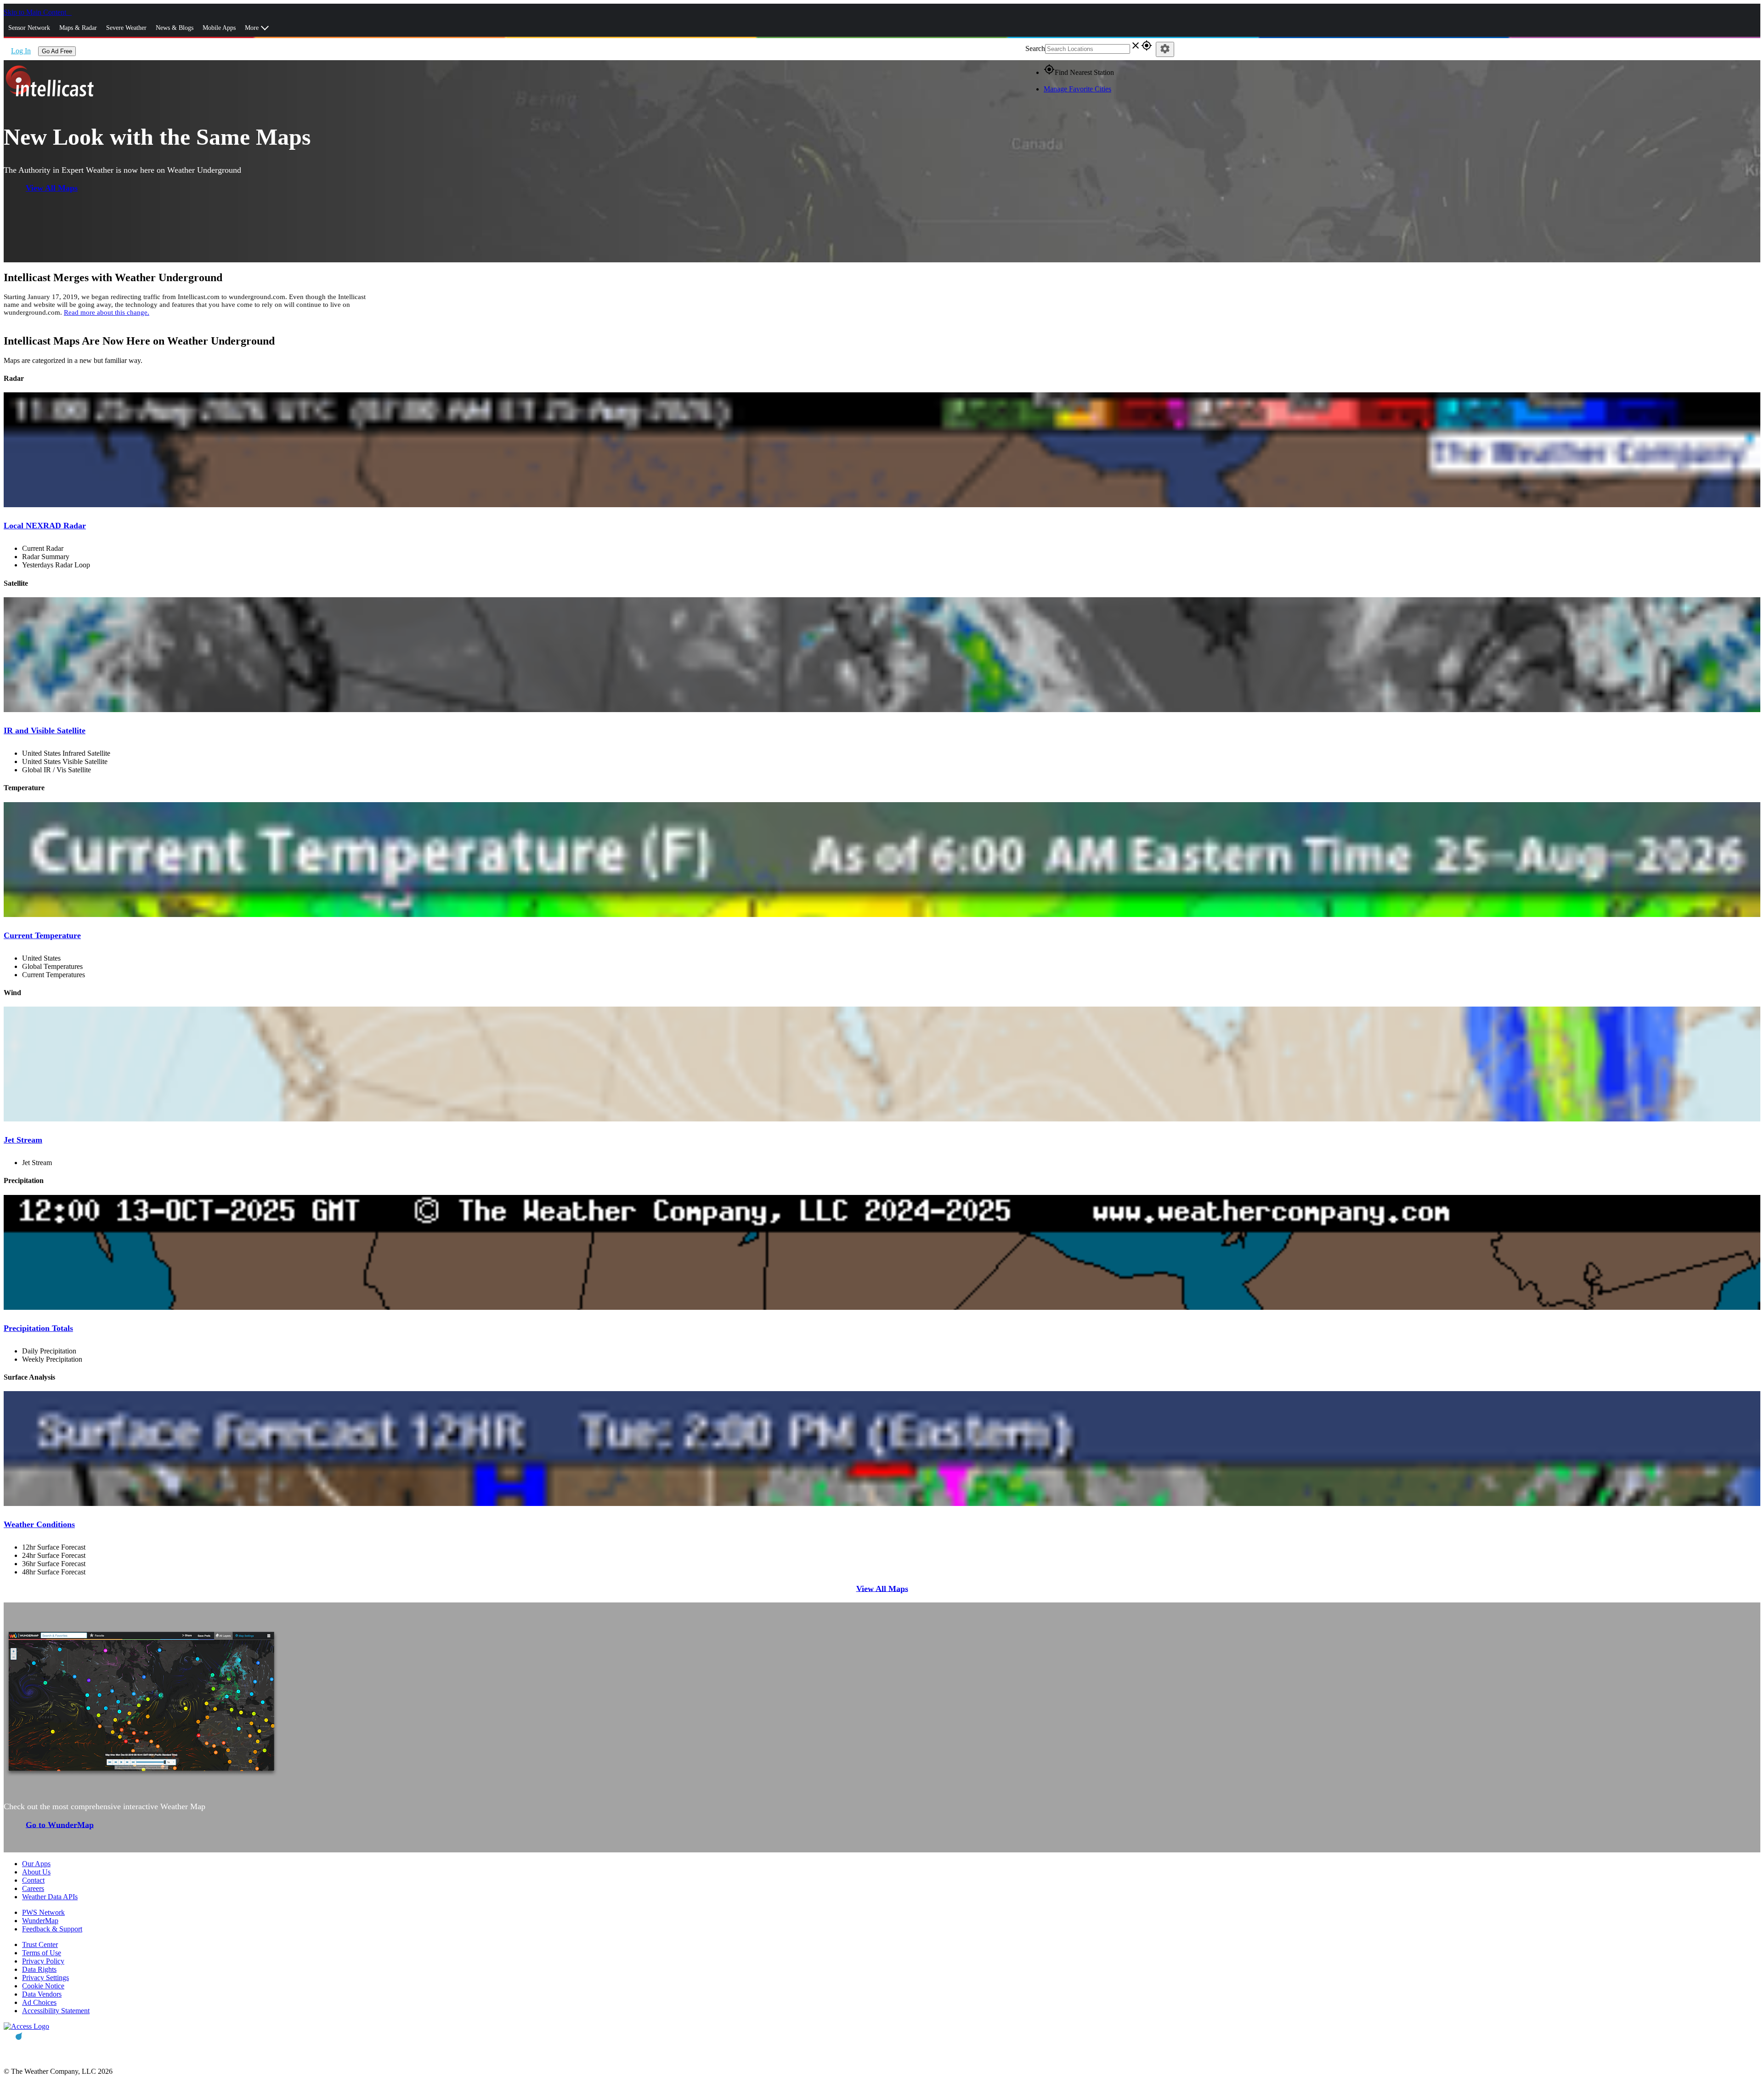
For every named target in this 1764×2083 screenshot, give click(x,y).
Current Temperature (42, 935)
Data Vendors (42, 1994)
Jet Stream (23, 1140)
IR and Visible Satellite (45, 730)
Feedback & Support (52, 1929)
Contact (33, 1880)
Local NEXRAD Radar (45, 526)
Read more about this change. (107, 312)
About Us (36, 1872)
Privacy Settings (45, 1978)
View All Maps (52, 188)
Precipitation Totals (38, 1328)
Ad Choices (39, 2002)
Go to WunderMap (60, 1824)
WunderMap (40, 1921)
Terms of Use (42, 1953)
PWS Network (43, 1912)
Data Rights (39, 1969)
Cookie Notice (43, 1986)
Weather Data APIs (50, 1897)
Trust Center (40, 1944)
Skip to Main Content (36, 12)
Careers (33, 1888)
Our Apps (36, 1864)
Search (1035, 48)
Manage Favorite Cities (1077, 89)
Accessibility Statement (56, 2011)
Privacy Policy (43, 1961)
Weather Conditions (39, 1524)
